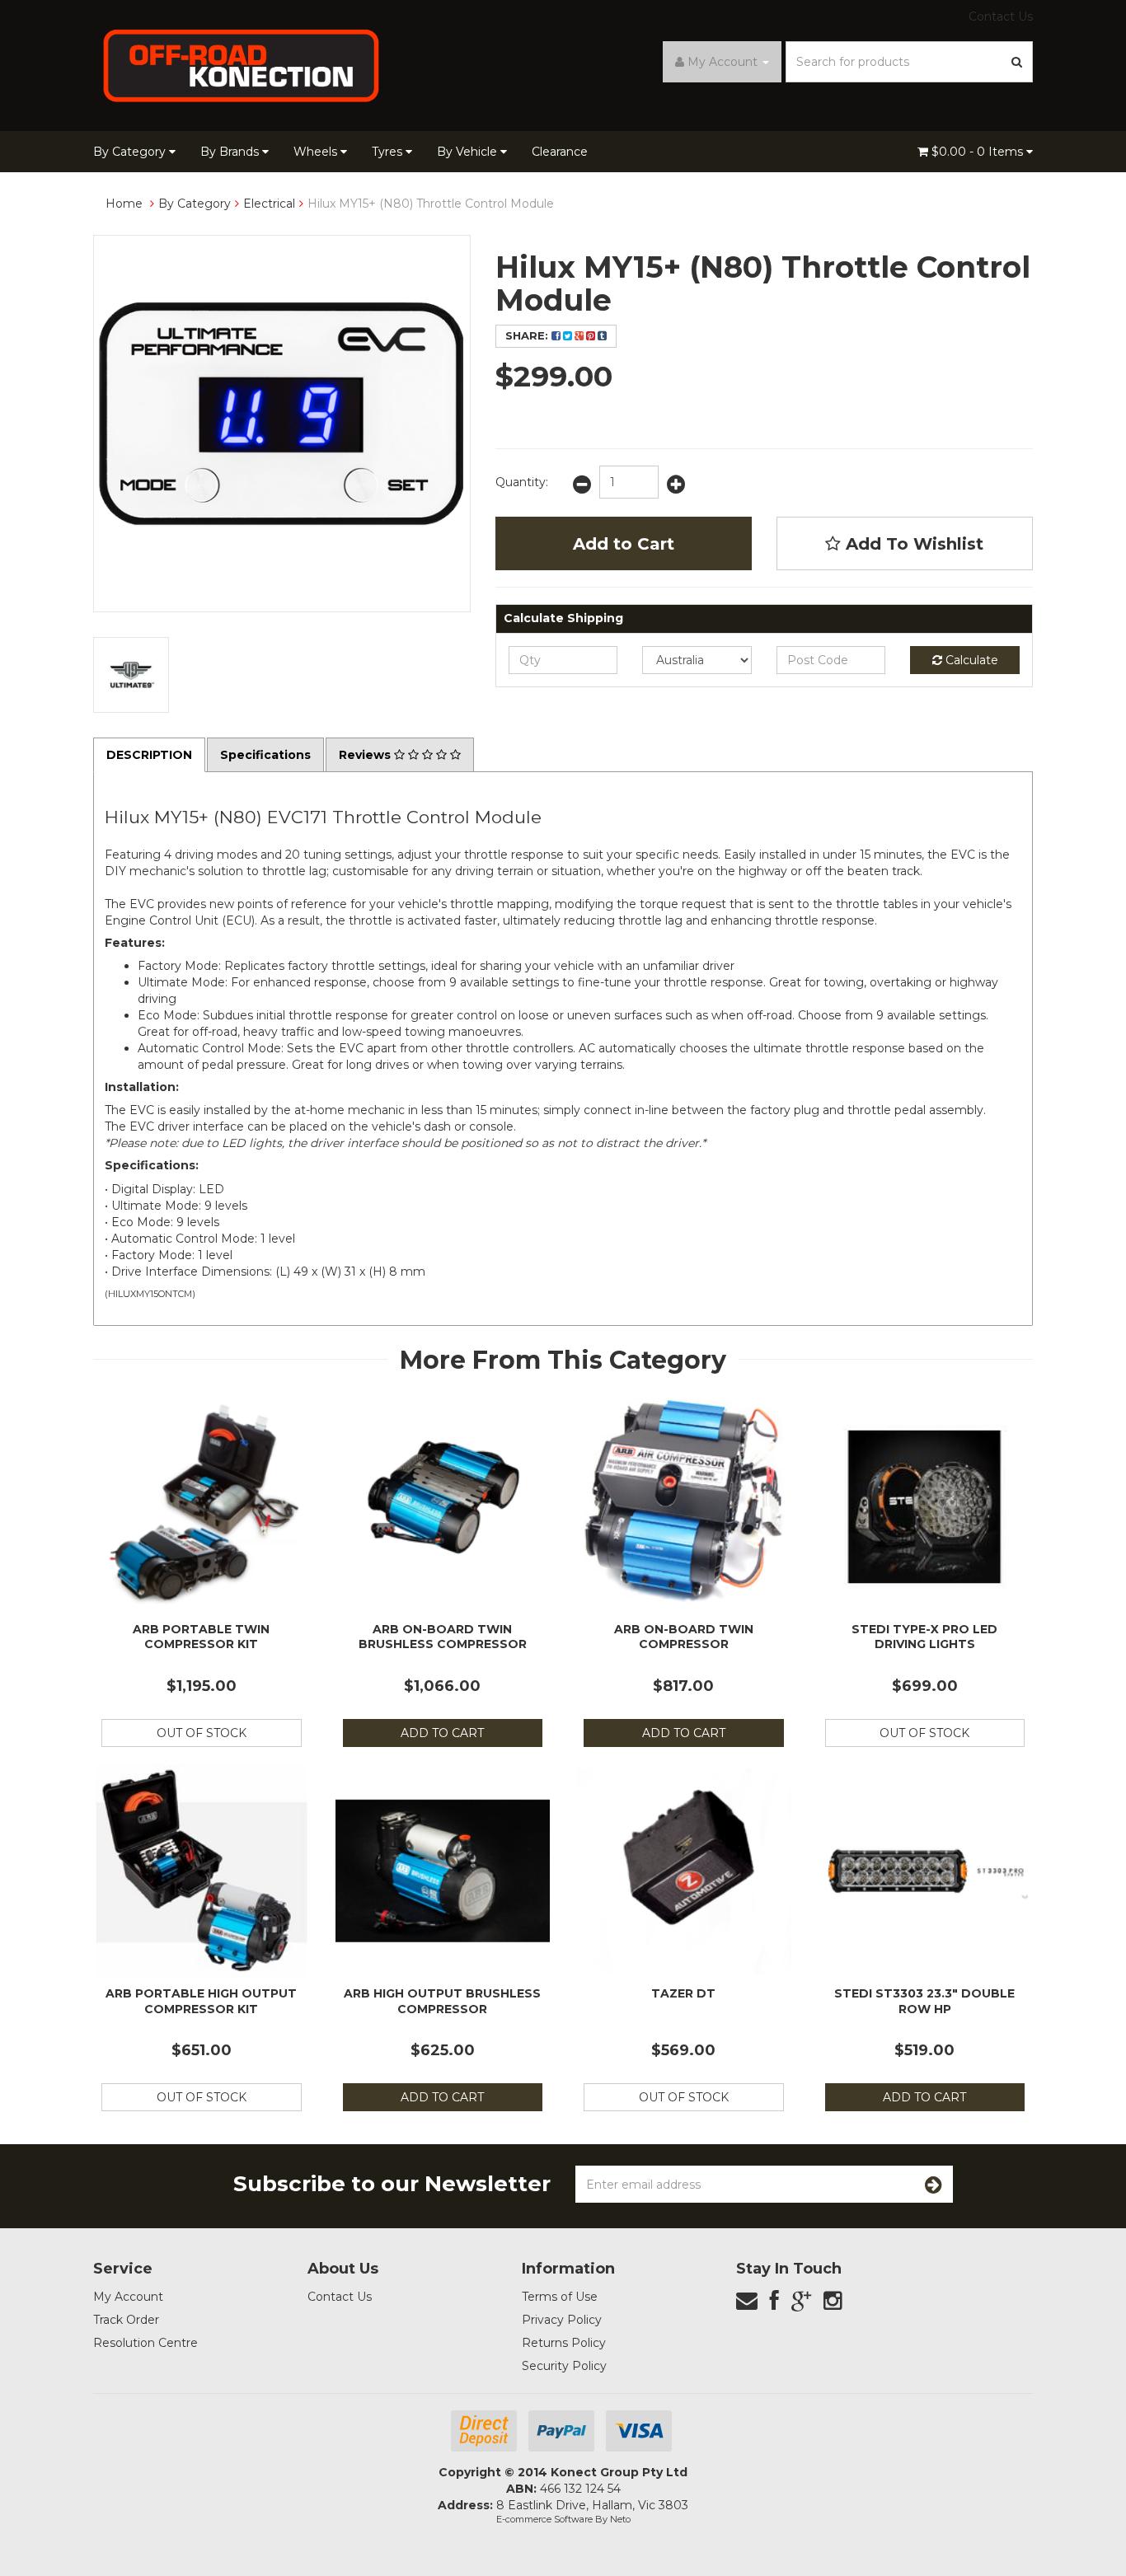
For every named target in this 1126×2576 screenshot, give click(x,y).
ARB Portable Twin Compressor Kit (201, 1637)
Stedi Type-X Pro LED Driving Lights (924, 1637)
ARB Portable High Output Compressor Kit (201, 2001)
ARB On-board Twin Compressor (684, 1637)
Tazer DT (683, 1993)
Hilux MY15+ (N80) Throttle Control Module (431, 204)
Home (124, 204)
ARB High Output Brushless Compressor (442, 2001)
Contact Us (1001, 16)
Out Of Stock (202, 1733)
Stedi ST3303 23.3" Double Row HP (924, 2001)
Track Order (126, 2320)
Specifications (265, 755)
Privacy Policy (562, 2320)
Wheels (317, 152)
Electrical (269, 204)
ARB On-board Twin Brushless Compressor (443, 1637)
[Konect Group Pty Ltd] (242, 64)
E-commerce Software (544, 2519)
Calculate (970, 660)
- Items (979, 152)
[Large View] (131, 675)
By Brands (231, 152)
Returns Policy (564, 2343)
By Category (131, 152)
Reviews (366, 755)
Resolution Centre (145, 2343)
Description (149, 755)
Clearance (560, 152)
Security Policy (564, 2366)
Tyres (389, 152)
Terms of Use (560, 2297)
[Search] (1017, 62)
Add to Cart (624, 544)
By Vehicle (469, 152)
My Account (128, 2297)
